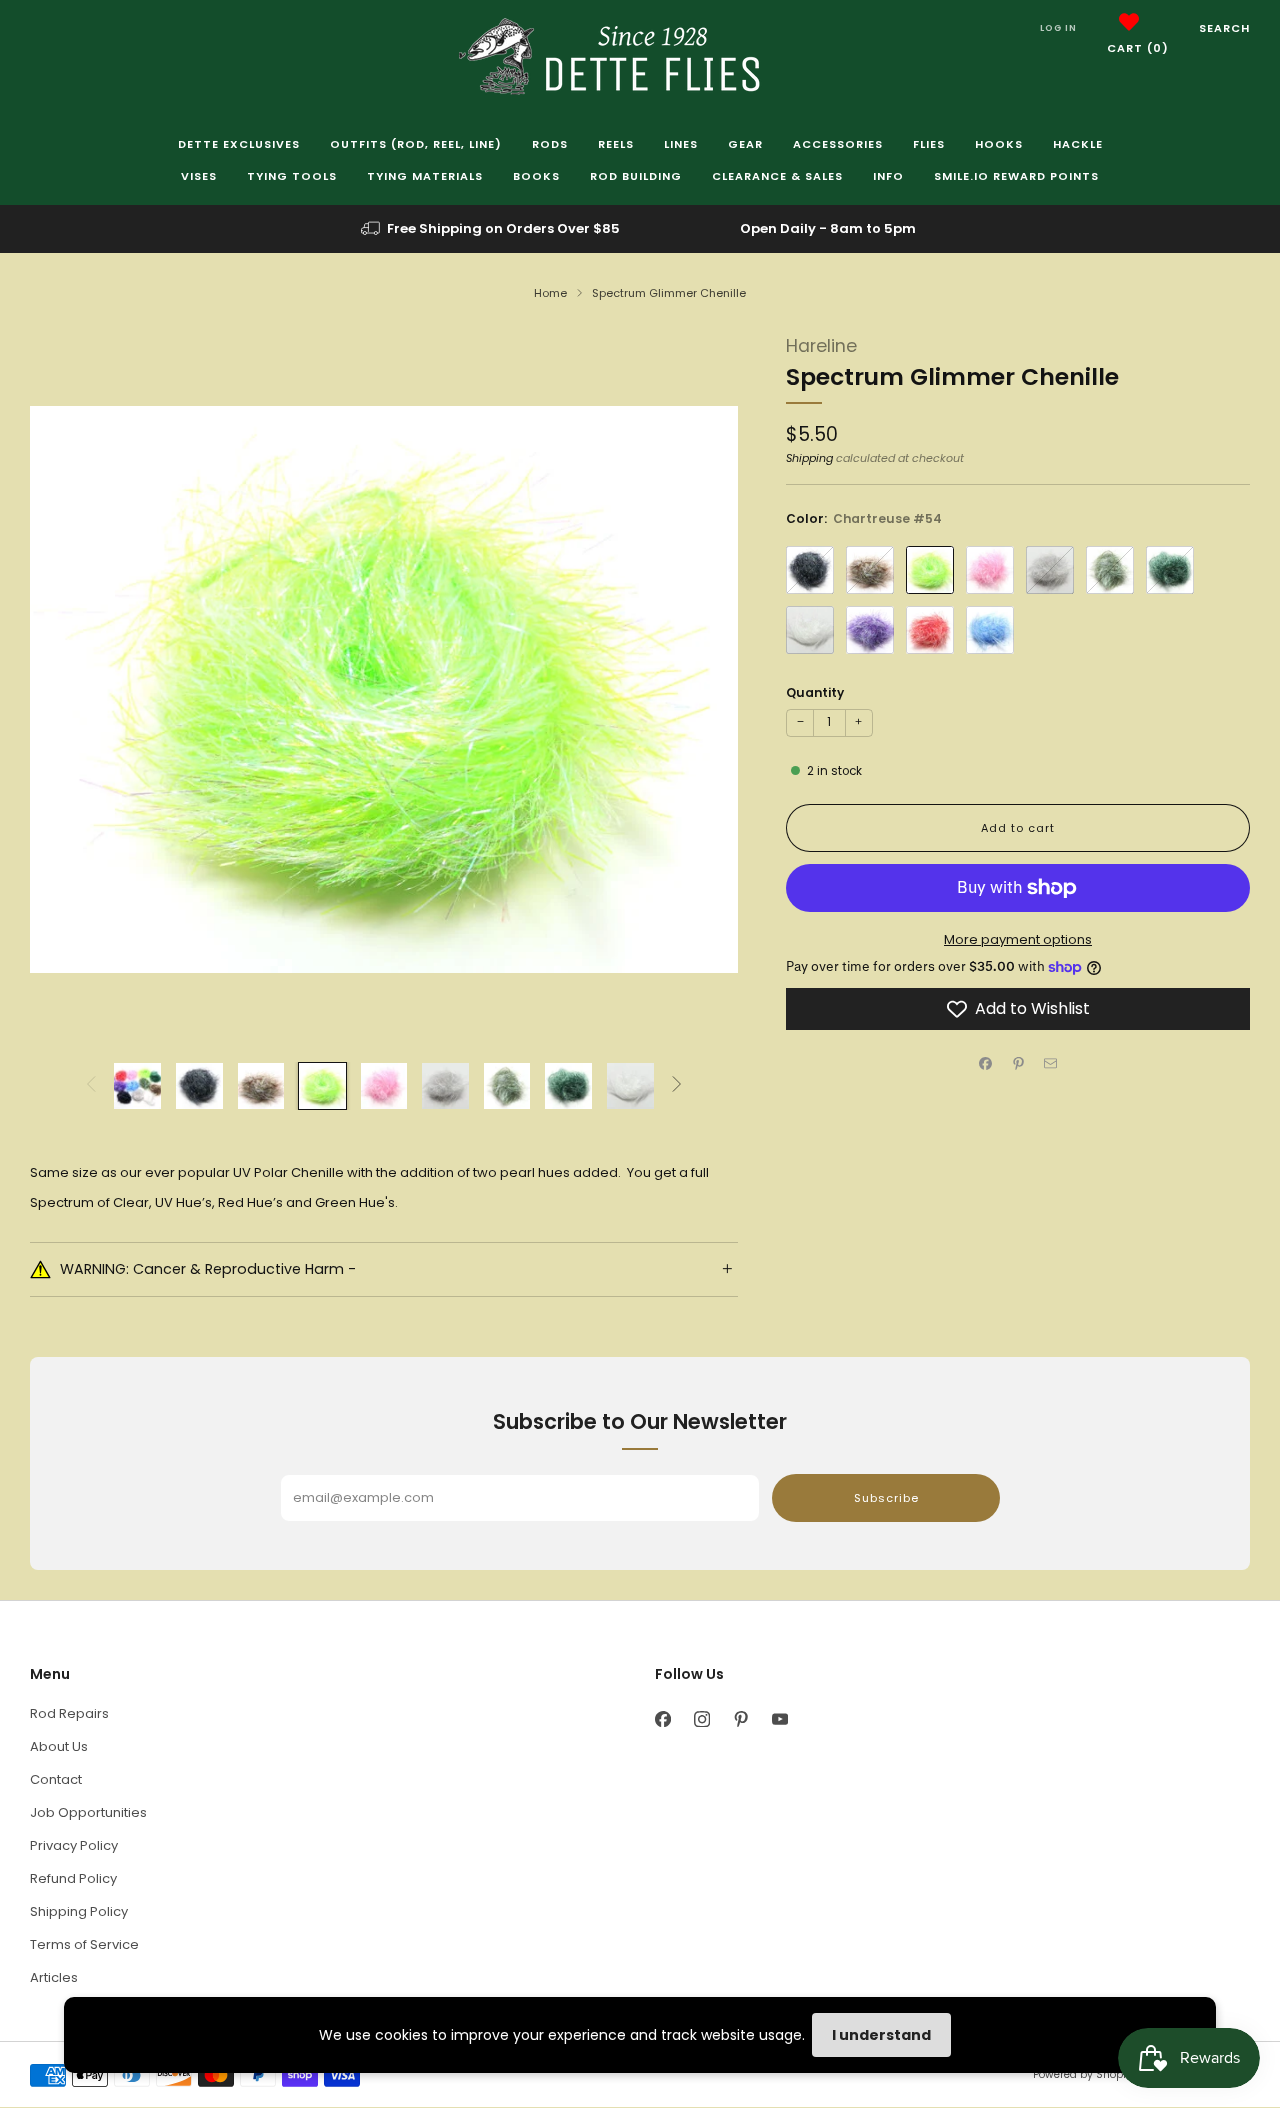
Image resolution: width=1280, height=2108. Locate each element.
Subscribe (886, 1498)
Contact (56, 1779)
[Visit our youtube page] (779, 1718)
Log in (1058, 28)
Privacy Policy (74, 1845)
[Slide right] (677, 1085)
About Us (59, 1746)
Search (1224, 28)
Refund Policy (73, 1878)
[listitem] (492, 229)
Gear (745, 144)
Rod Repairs (69, 1713)
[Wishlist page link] (1129, 22)
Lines (681, 144)
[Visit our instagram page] (701, 1718)
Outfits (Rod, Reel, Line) (416, 144)
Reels (616, 144)
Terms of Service (84, 1944)
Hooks (999, 144)
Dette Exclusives (239, 144)
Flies (929, 144)
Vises (199, 176)
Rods (550, 144)
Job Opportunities (88, 1812)
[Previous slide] (69, 690)
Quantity (815, 692)
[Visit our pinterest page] (740, 1718)
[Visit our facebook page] (662, 1718)
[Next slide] (699, 690)
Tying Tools (292, 176)
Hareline (821, 346)
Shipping (809, 458)
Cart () (1138, 48)
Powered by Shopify (1084, 2074)
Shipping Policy (79, 1911)
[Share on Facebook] (986, 1064)
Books (536, 176)
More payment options (1018, 939)
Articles (54, 1977)
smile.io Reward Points (1016, 176)
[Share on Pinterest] (1018, 1064)
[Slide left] (91, 1085)
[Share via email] (1051, 1064)
